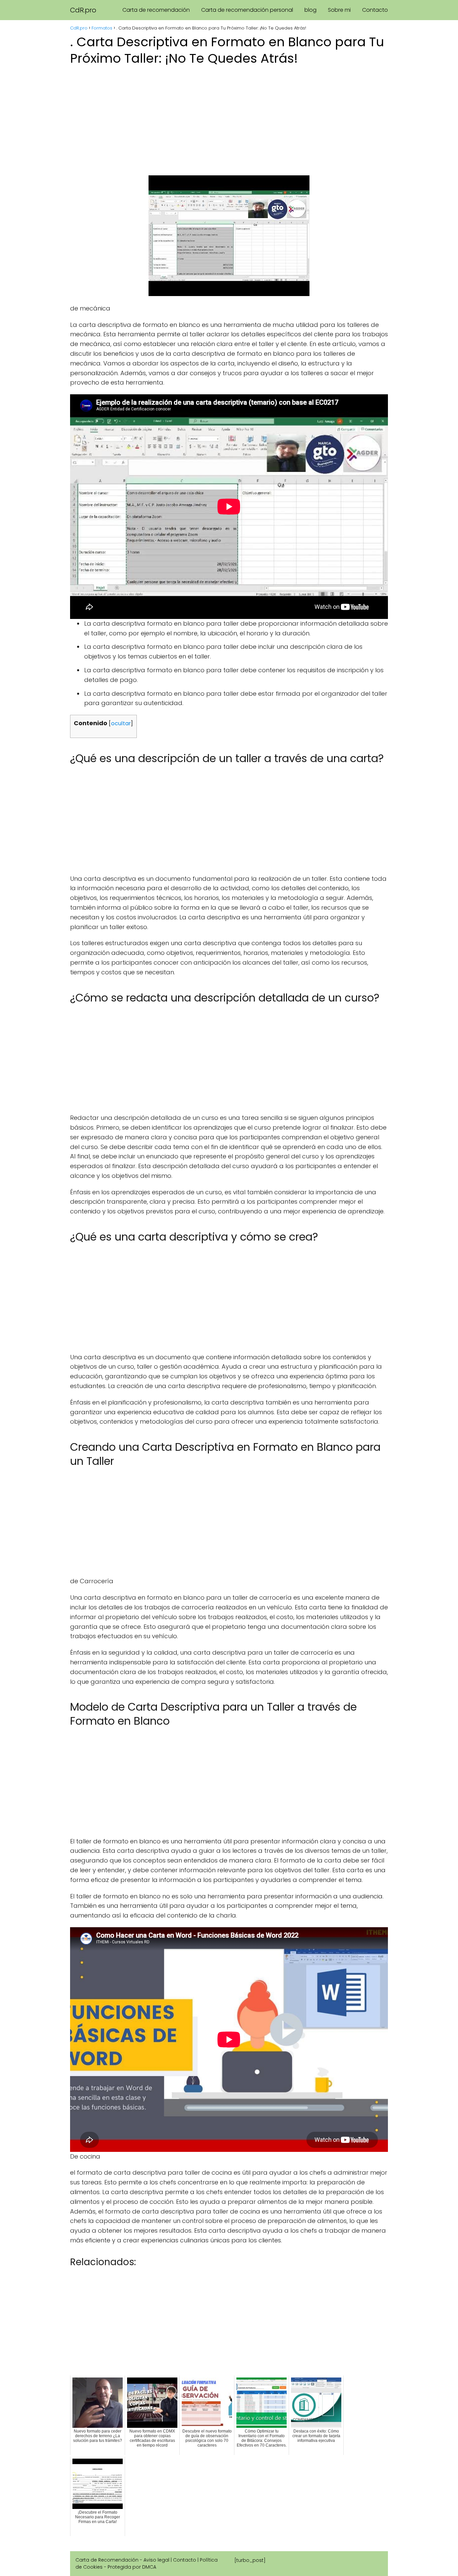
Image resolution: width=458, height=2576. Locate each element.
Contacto (375, 10)
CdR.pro (83, 10)
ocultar (121, 723)
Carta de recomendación (156, 10)
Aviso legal (156, 2560)
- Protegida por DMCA (130, 2567)
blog (310, 10)
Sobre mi (339, 10)
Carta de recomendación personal (247, 10)
